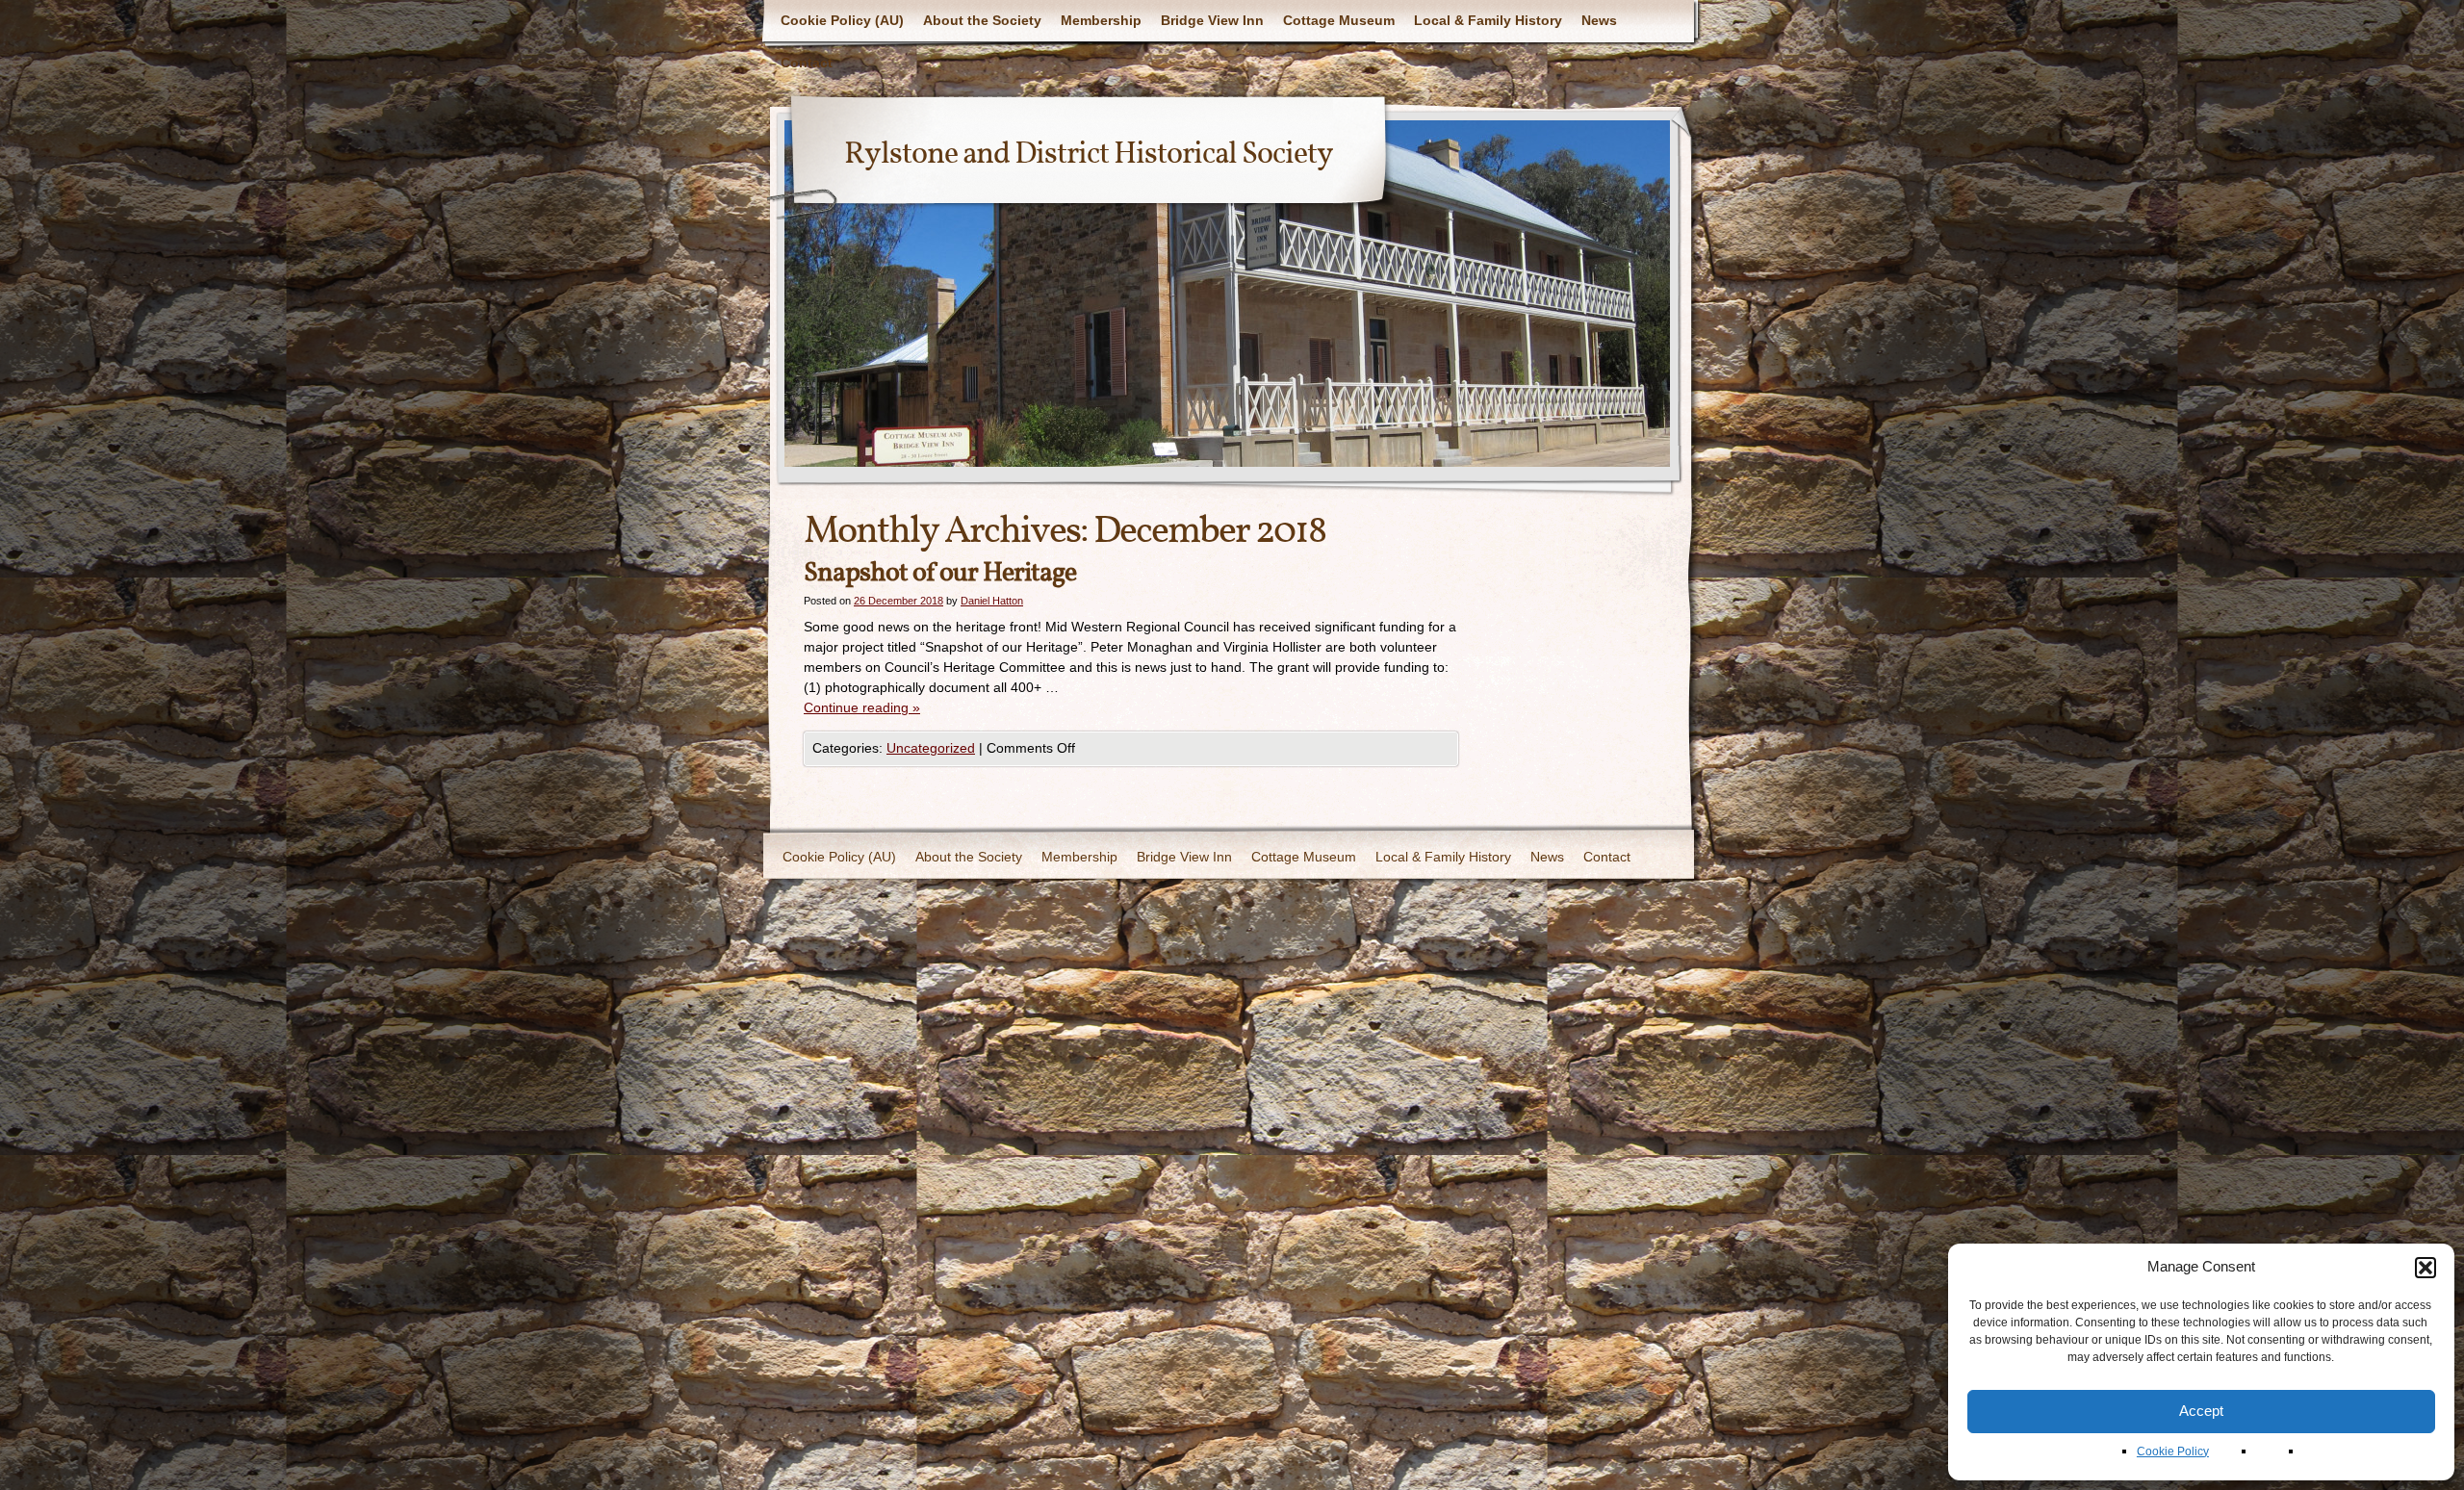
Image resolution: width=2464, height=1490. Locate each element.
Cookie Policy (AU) (842, 20)
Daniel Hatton (992, 601)
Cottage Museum (1339, 20)
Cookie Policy (2173, 1451)
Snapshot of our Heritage (940, 573)
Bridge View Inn (1212, 20)
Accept (2201, 1411)
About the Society (982, 20)
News (1599, 20)
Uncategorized (931, 748)
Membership (1101, 20)
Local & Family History (1488, 20)
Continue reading (862, 707)
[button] (2425, 1268)
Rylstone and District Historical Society (1089, 155)
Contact (807, 63)
